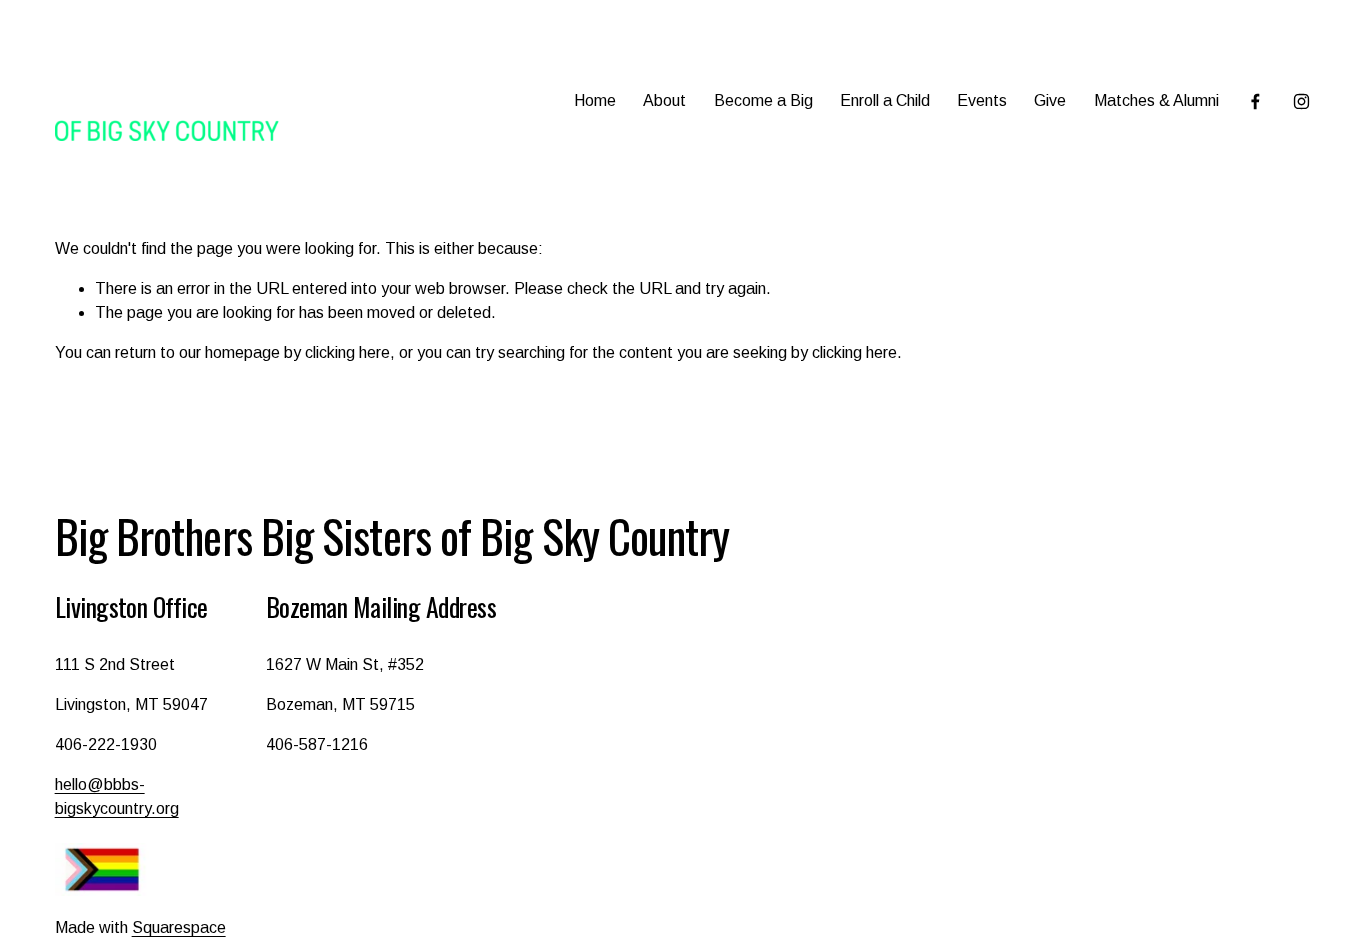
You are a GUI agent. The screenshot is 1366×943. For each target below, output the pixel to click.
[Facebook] (1255, 101)
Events (982, 100)
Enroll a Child (885, 100)
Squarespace (179, 927)
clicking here (347, 352)
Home (595, 100)
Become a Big (763, 100)
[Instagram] (1301, 101)
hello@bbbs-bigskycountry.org (117, 796)
